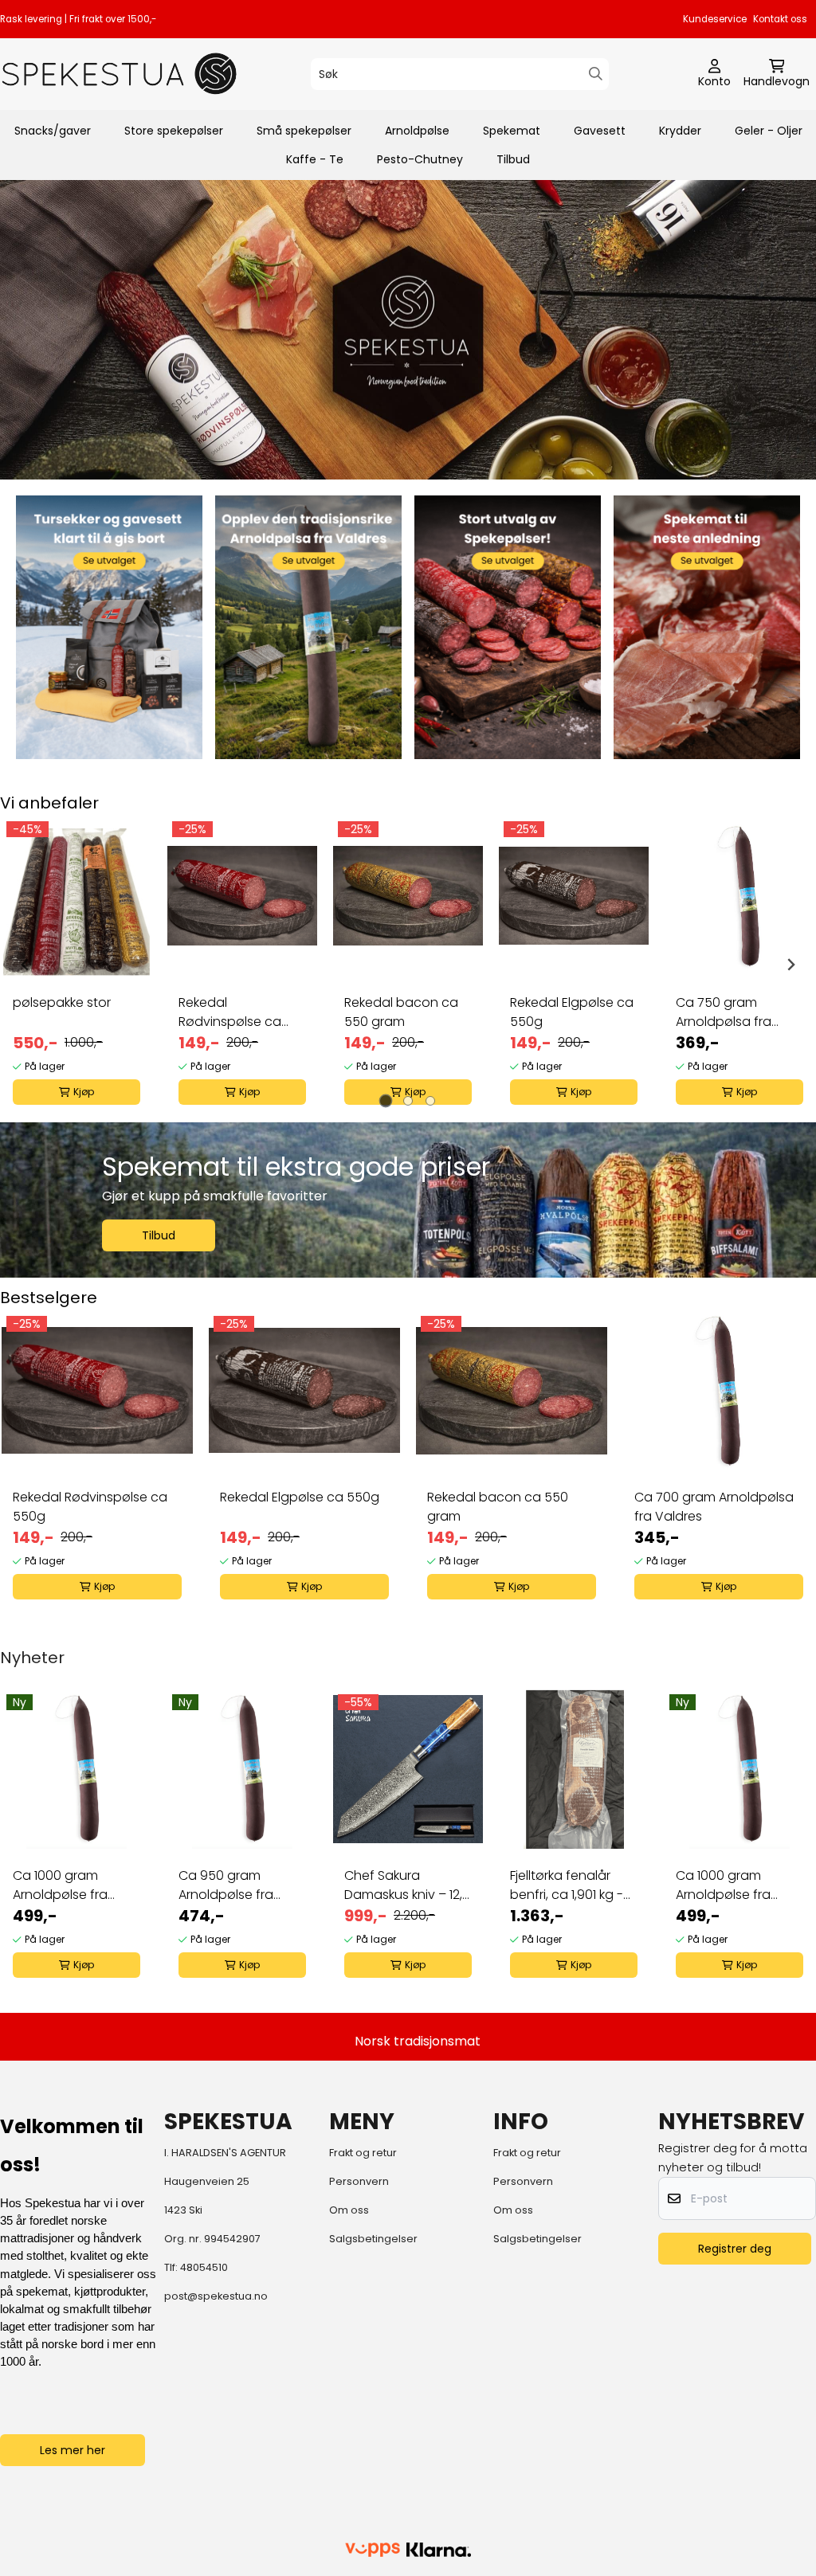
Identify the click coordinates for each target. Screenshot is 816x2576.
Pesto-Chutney (420, 159)
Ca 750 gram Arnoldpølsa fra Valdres (724, 1012)
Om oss (349, 2210)
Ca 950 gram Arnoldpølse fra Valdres (226, 1885)
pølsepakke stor (62, 1002)
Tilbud (513, 159)
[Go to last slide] (25, 965)
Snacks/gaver (53, 131)
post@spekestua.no (216, 2296)
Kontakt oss (780, 19)
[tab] (386, 1100)
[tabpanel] (76, 965)
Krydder (680, 131)
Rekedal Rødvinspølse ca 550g (230, 1012)
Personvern (359, 2181)
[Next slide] (790, 965)
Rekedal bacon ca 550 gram (401, 1012)
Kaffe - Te (315, 159)
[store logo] (120, 74)
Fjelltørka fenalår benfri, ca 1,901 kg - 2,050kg (567, 1885)
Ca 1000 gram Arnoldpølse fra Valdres (60, 1885)
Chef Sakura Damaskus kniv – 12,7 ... (407, 1885)
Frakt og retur (363, 2153)
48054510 (204, 2267)
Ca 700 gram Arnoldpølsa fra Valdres (714, 1507)
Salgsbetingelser (373, 2239)
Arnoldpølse (417, 131)
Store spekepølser (174, 131)
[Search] (596, 74)
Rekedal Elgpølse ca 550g (572, 1012)
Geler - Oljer (769, 131)
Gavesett (600, 131)
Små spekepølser (304, 131)
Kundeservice (715, 19)
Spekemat (512, 131)
